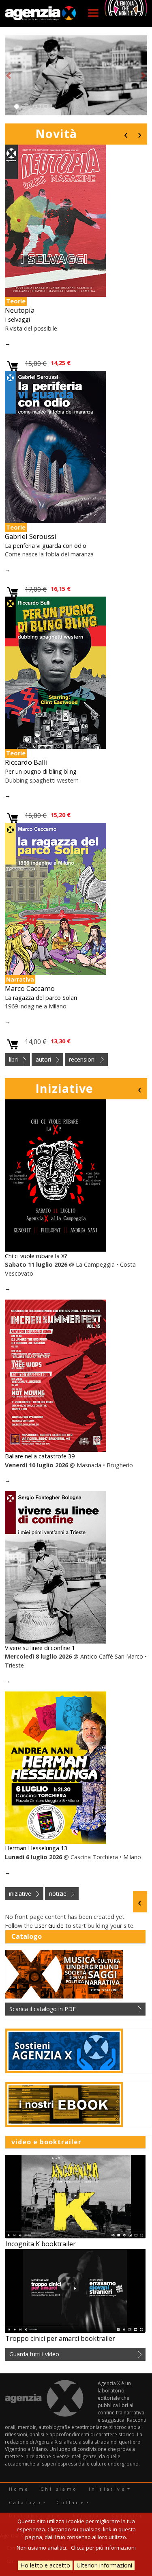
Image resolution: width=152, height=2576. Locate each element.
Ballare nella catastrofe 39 (40, 1456)
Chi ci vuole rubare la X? (36, 1256)
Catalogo (25, 2502)
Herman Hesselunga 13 (36, 1848)
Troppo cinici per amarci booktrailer (60, 2338)
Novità (56, 133)
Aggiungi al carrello (13, 367)
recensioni (82, 1059)
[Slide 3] (31, 106)
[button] (9, 76)
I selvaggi (17, 319)
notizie (58, 1894)
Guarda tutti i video (34, 2354)
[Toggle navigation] (93, 13)
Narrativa (20, 979)
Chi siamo (59, 2489)
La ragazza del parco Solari (41, 998)
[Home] (41, 14)
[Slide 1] (17, 106)
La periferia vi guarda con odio (46, 546)
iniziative (20, 1894)
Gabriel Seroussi (31, 536)
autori (43, 1059)
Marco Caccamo (30, 988)
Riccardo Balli (26, 762)
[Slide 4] (39, 106)
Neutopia (20, 310)
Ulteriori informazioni (104, 2565)
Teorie (16, 301)
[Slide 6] (53, 106)
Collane (71, 2502)
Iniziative (64, 1088)
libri (13, 1059)
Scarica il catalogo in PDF (43, 2009)
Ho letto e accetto (45, 2565)
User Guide (49, 1926)
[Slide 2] (24, 106)
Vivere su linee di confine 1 (40, 1648)
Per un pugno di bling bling (41, 771)
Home (19, 2489)
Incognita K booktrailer (41, 2244)
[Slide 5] (46, 106)
